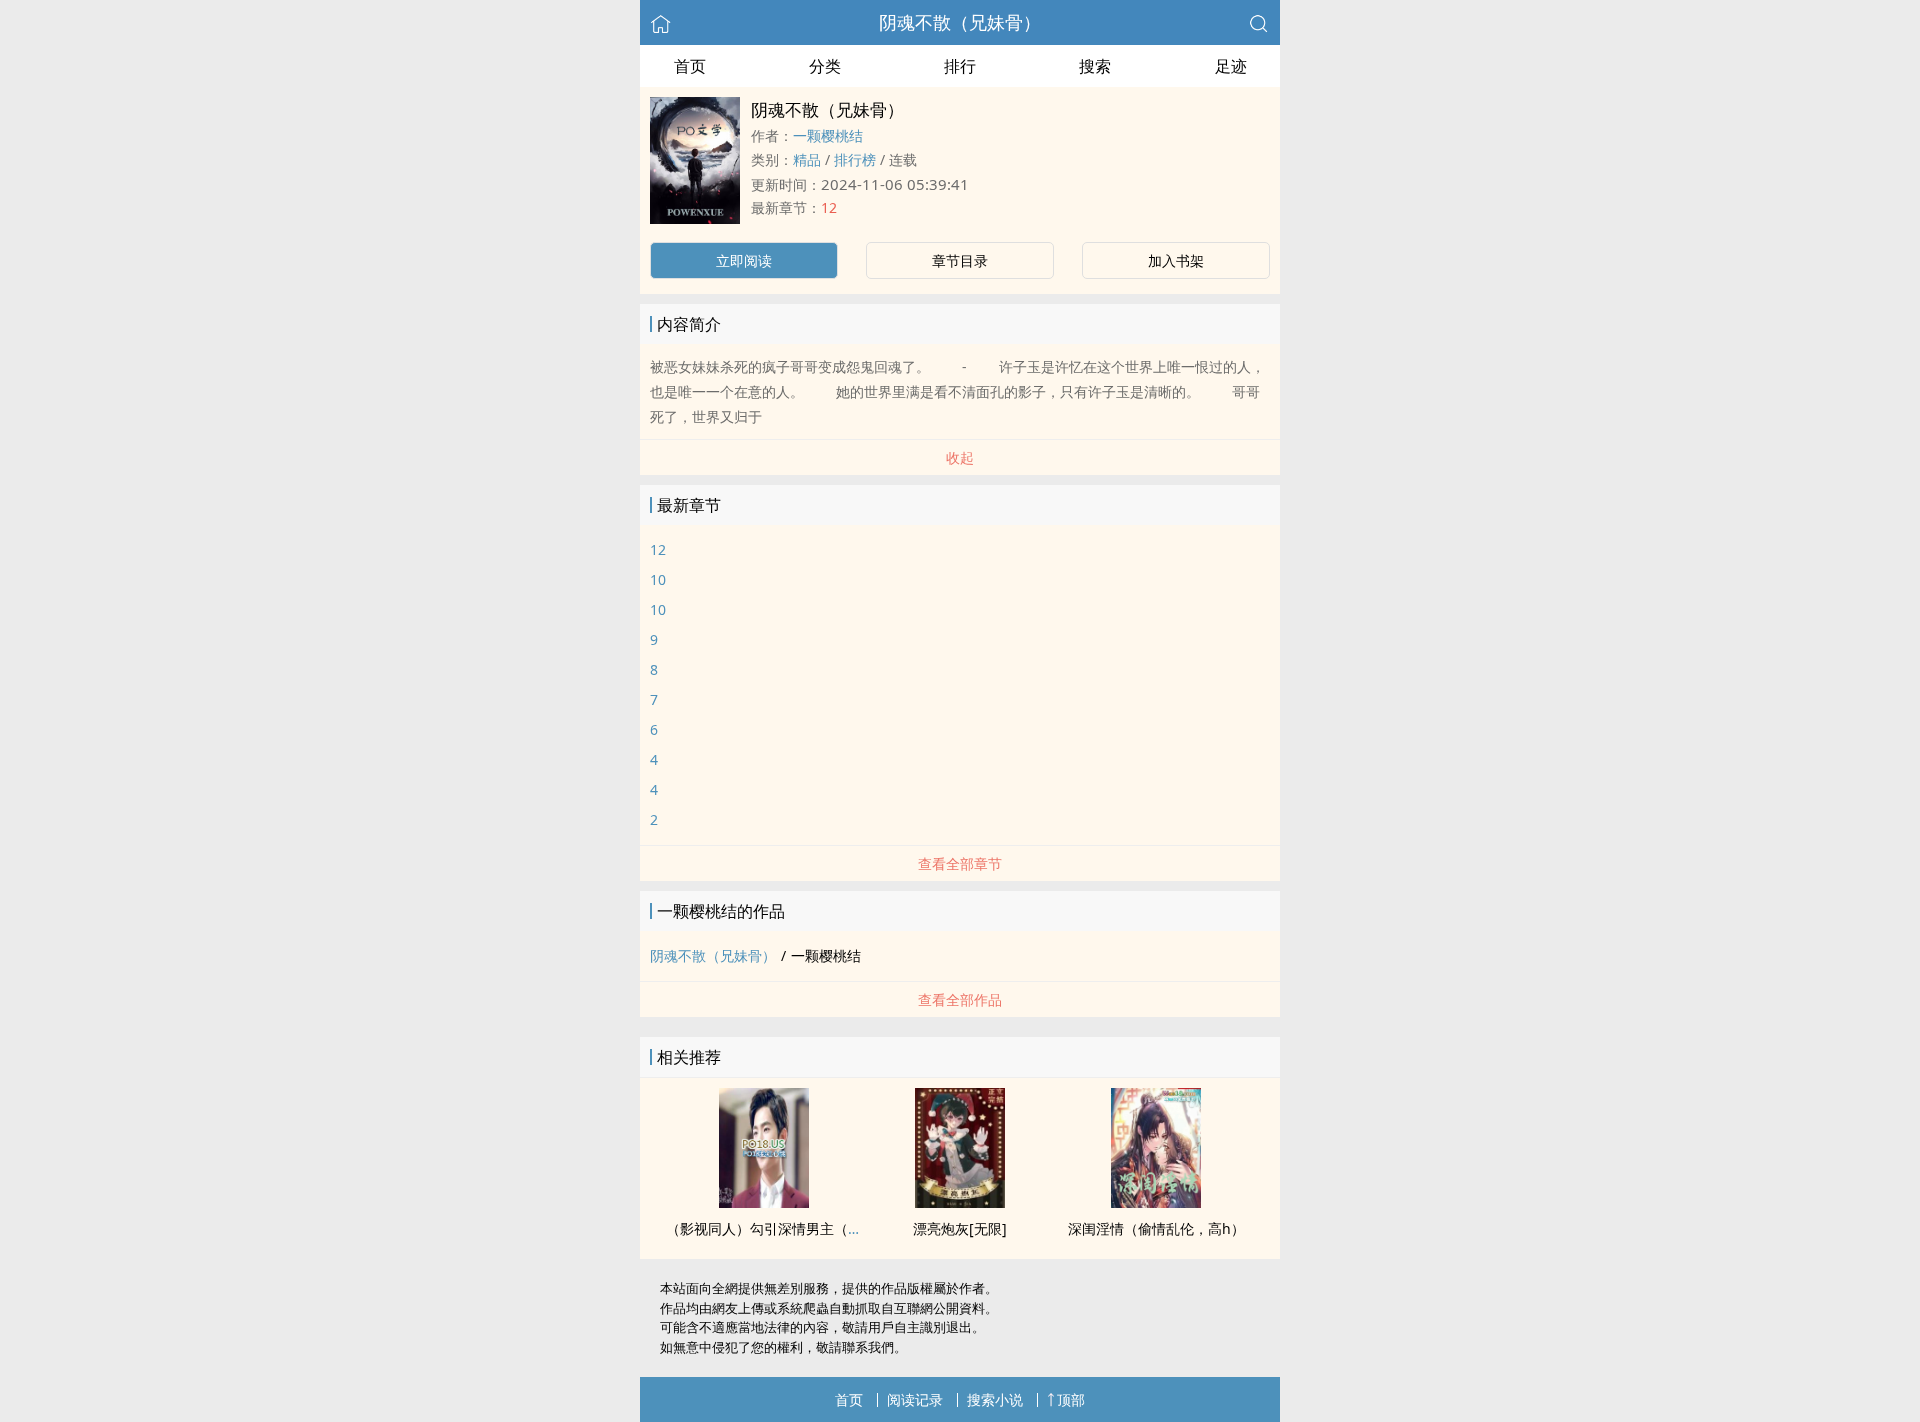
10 (658, 579)
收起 (960, 457)
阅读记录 (915, 1399)
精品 (807, 159)
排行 (960, 66)
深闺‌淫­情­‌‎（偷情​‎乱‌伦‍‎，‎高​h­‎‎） (1156, 1228)
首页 (690, 66)
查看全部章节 (960, 863)
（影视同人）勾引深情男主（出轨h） (782, 1228)
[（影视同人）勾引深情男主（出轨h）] (764, 1202)
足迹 (1231, 66)
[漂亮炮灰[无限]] (960, 1202)
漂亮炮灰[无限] (960, 1228)
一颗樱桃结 (828, 135)
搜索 (1095, 66)
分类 (825, 66)
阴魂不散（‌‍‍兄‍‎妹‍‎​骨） (960, 22)
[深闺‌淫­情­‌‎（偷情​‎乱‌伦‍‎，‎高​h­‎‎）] (1156, 1202)
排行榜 (855, 159)
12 (829, 207)
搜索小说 (995, 1399)
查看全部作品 (960, 999)
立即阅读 (744, 260)
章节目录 (960, 260)
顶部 (1071, 1399)
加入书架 (1176, 260)
